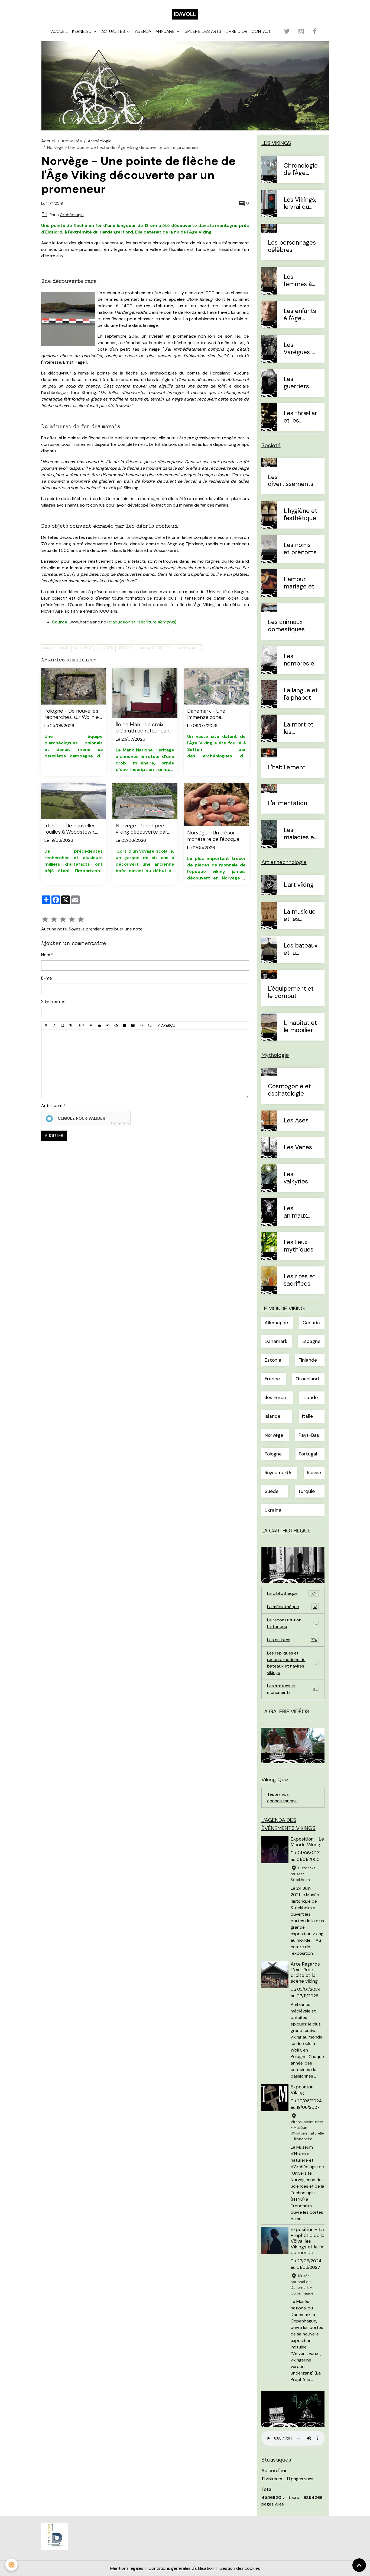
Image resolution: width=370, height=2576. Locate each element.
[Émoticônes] (150, 1026)
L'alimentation (288, 803)
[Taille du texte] (71, 1026)
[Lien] (108, 1026)
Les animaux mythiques (298, 1212)
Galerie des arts (203, 31)
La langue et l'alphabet (301, 694)
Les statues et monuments (293, 1689)
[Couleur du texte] (81, 1026)
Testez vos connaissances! (282, 1798)
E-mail (47, 978)
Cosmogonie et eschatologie (289, 1090)
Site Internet (53, 1001)
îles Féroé (275, 1398)
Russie (314, 1473)
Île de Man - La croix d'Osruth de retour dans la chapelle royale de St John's (144, 728)
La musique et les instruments (301, 916)
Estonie (273, 1360)
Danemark (276, 1341)
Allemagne (276, 1323)
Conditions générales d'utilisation (181, 2568)
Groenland (307, 1379)
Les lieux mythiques (298, 1246)
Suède (272, 1491)
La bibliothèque (292, 1593)
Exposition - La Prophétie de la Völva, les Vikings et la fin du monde (308, 2241)
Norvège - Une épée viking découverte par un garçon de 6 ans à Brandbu (141, 829)
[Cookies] (12, 2565)
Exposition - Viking (304, 2090)
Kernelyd (82, 31)
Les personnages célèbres (292, 247)
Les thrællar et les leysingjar (300, 417)
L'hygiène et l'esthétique (300, 515)
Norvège (84, 648)
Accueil (59, 31)
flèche (126, 648)
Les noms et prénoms (300, 549)
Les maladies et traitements (300, 834)
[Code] (141, 1026)
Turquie (306, 1491)
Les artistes (292, 1640)
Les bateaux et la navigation (301, 949)
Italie (307, 1416)
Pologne (273, 1454)
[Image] (125, 1026)
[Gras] (46, 1026)
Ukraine (273, 1510)
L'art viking (299, 885)
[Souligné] (63, 1026)
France (272, 1379)
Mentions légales (127, 2568)
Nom (46, 955)
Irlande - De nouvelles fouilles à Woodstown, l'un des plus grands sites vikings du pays (70, 829)
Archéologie (100, 141)
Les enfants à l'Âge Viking (300, 315)
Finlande (308, 1360)
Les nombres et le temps (300, 660)
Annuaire (166, 31)
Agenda (143, 31)
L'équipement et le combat (291, 993)
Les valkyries (296, 1178)
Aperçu (168, 1025)
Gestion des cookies (240, 2568)
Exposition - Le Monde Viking (307, 1842)
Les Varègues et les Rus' (301, 349)
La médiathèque (292, 1607)
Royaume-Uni (279, 1473)
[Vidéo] (133, 1026)
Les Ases (296, 1121)
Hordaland (188, 648)
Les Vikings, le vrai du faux (300, 204)
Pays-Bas (309, 1435)
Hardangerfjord (155, 648)
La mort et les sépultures (298, 728)
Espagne (311, 1341)
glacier (106, 648)
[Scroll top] (359, 2565)
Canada (311, 1323)
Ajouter (54, 1136)
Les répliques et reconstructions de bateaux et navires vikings (294, 1663)
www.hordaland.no (88, 622)
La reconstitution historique (293, 1623)
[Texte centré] (99, 1026)
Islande (272, 1416)
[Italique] (54, 1026)
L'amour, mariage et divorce (299, 583)
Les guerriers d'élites (296, 383)
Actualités (114, 31)
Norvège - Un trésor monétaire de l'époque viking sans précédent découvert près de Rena (215, 836)
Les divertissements (291, 481)
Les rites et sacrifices (299, 1280)
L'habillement (287, 768)
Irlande (310, 1398)
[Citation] (91, 1026)
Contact (261, 31)
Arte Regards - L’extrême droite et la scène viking (307, 1972)
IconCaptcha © (120, 1124)
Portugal (308, 1454)
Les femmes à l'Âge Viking (299, 281)
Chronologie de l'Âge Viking (301, 169)
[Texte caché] (116, 1026)
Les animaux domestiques (286, 626)
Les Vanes (298, 1148)
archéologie (56, 648)
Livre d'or (236, 31)
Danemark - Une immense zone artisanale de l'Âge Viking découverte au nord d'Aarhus (212, 714)
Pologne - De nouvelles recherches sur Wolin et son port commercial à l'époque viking (73, 714)
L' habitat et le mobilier (300, 1027)
